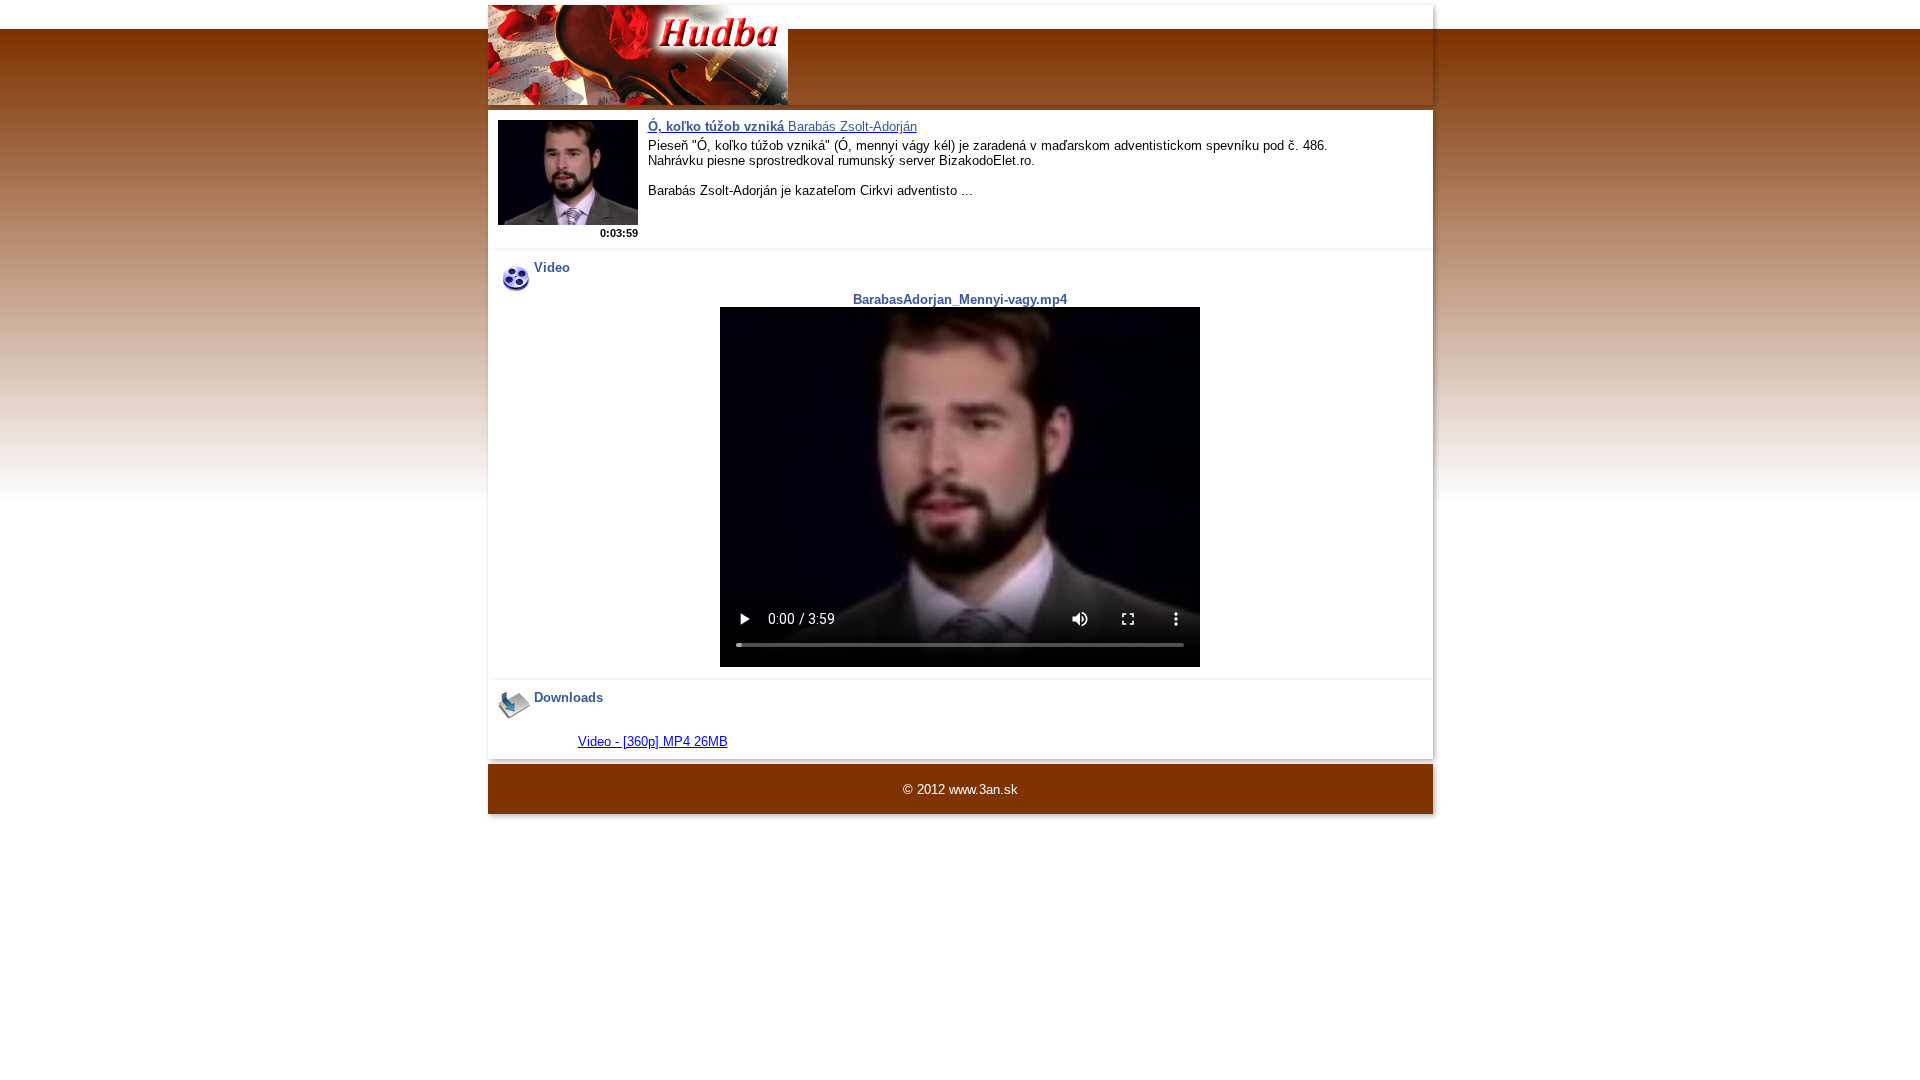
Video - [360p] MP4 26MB (653, 741)
